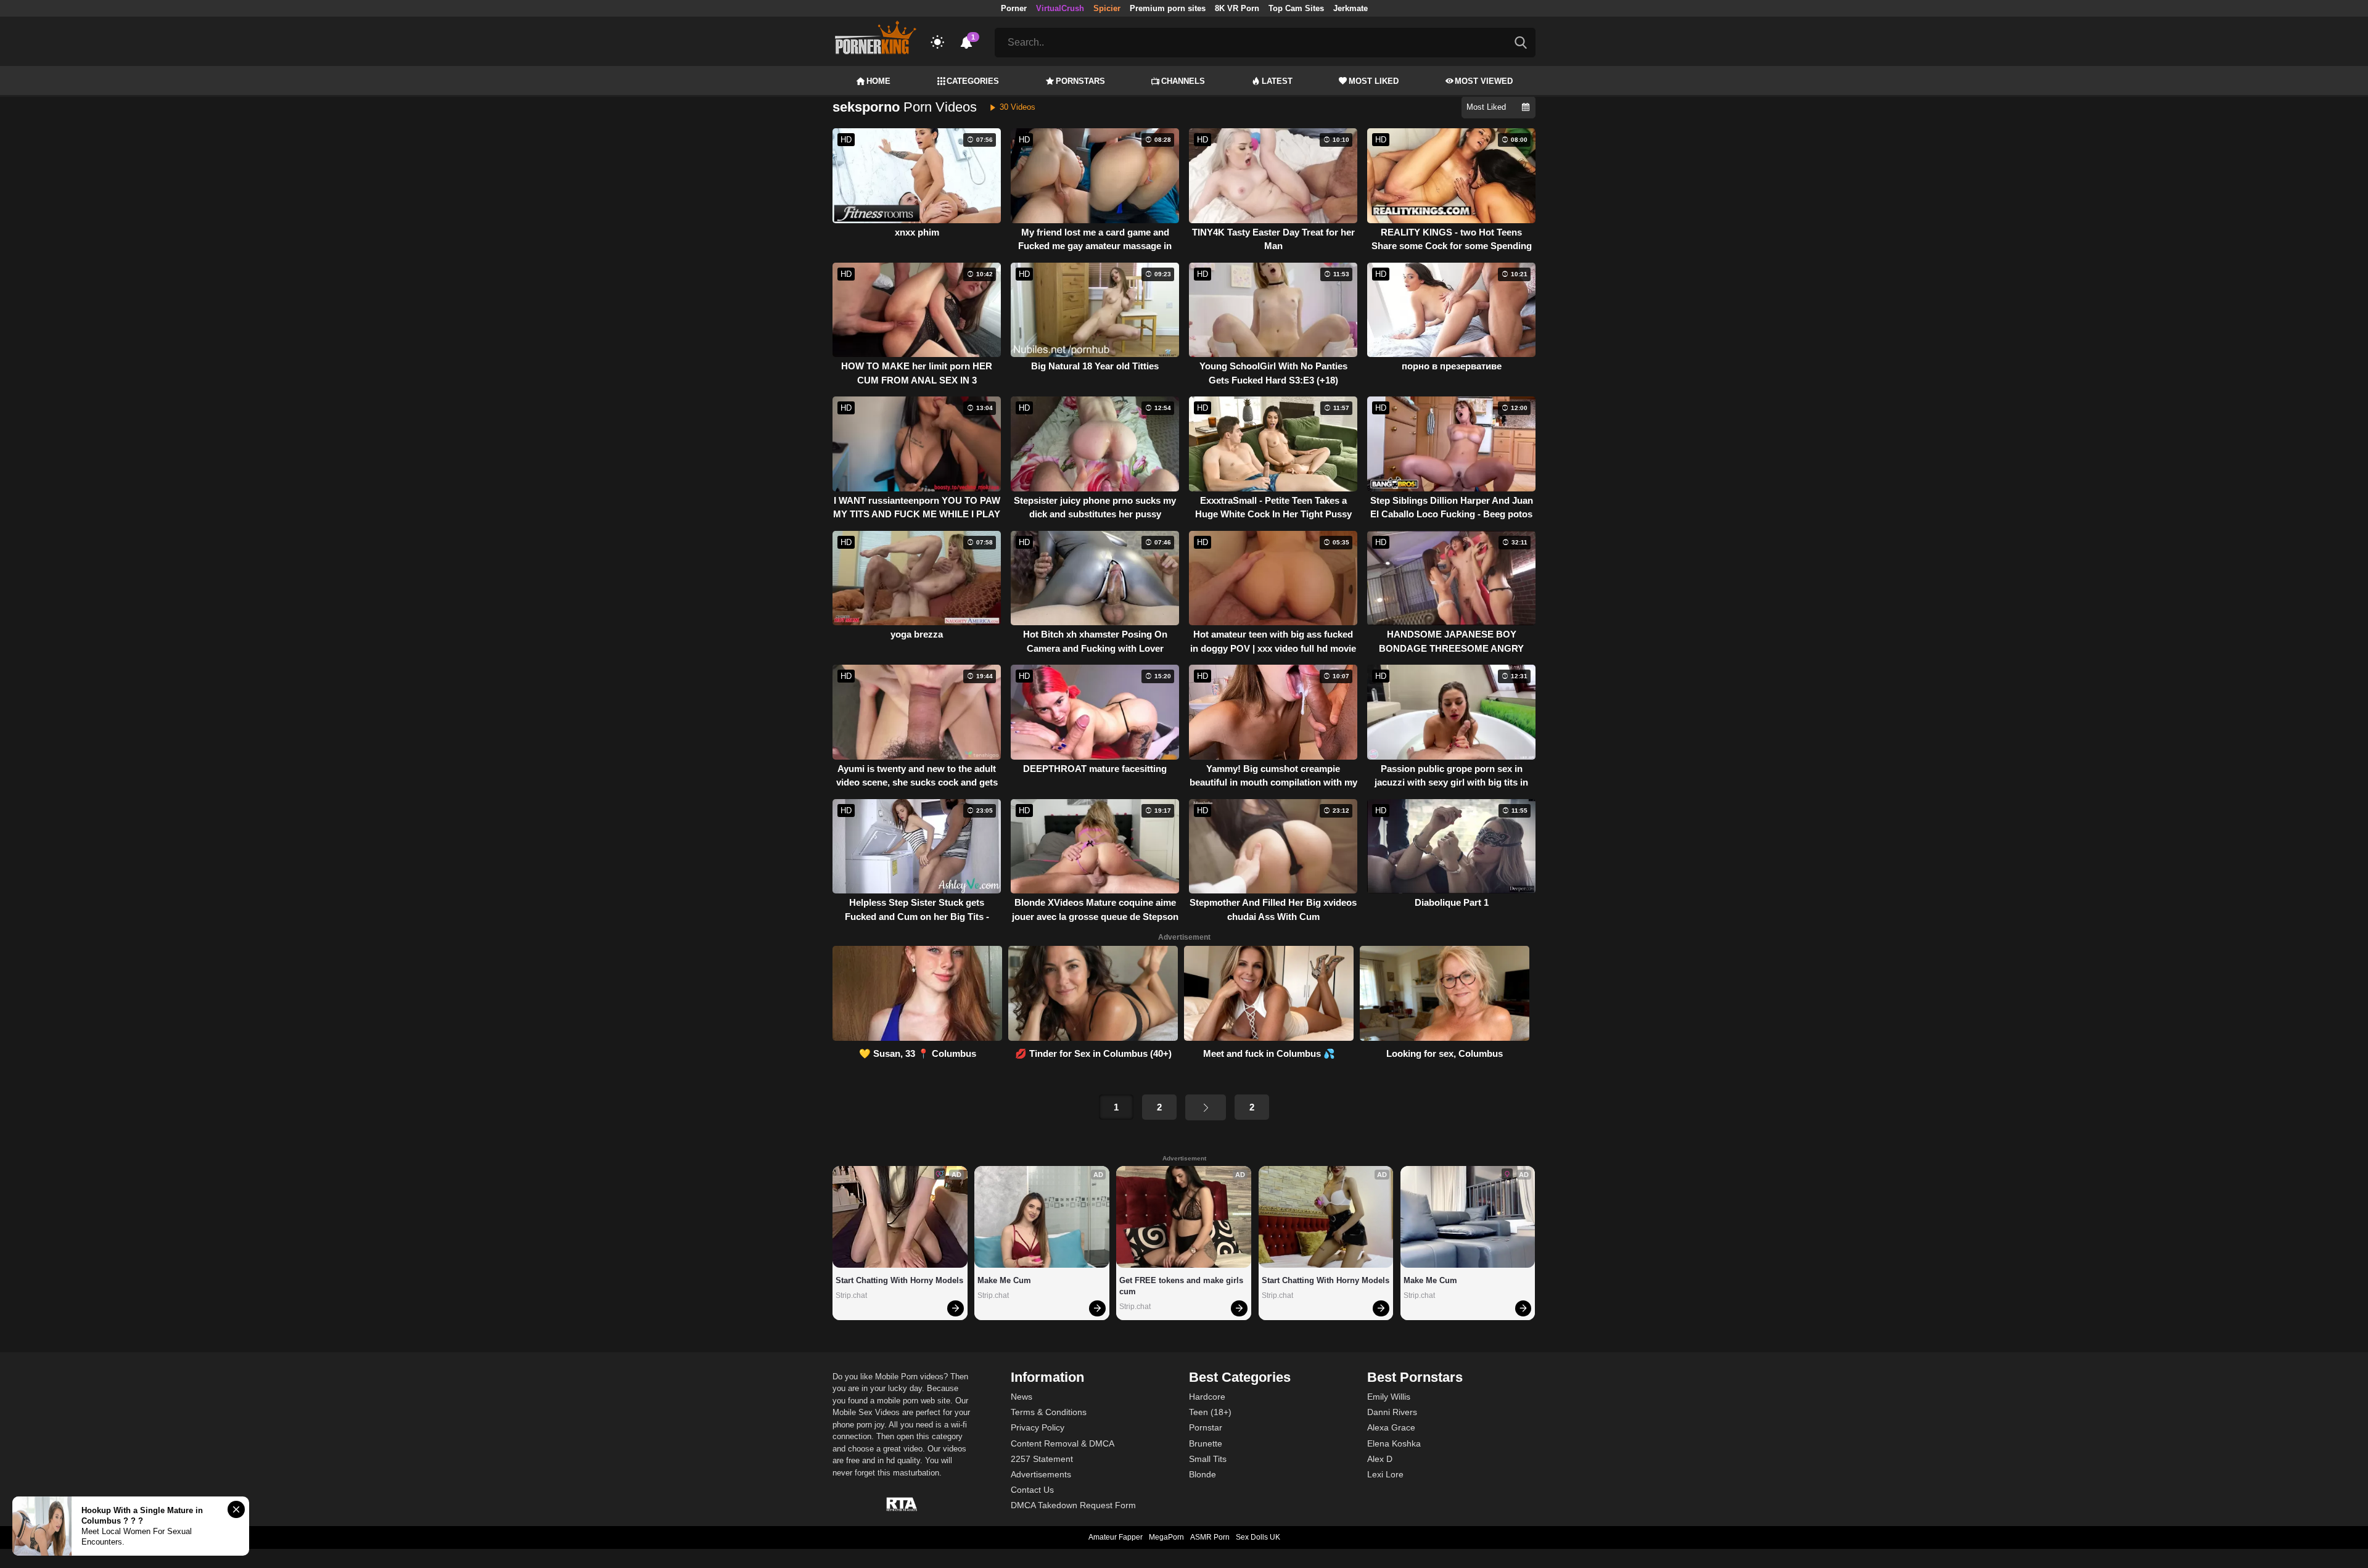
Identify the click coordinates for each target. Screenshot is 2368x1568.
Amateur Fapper (1116, 1537)
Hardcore (1207, 1397)
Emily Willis (1389, 1397)
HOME (878, 81)
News (1022, 1397)
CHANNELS (1183, 81)
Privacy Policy (1038, 1427)
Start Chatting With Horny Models (899, 1280)
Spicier (1107, 8)
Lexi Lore (1385, 1474)
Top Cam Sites (1296, 8)
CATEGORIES (973, 81)
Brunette (1206, 1443)
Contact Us (1032, 1490)
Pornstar (1206, 1427)
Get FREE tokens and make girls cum (1182, 1286)
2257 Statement (1042, 1459)
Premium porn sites (1168, 8)
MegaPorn (1166, 1537)
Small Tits (1208, 1459)
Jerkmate (1350, 8)
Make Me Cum (1004, 1280)
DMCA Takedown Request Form (1073, 1505)
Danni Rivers (1392, 1412)
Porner (1014, 8)
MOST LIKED (1374, 81)
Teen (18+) (1210, 1412)
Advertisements (1041, 1474)
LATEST (1277, 81)
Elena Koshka (1394, 1443)
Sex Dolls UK (1258, 1537)
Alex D (1380, 1459)
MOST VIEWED (1484, 81)
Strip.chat (851, 1295)
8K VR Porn (1237, 8)
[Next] (1206, 1107)
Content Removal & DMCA (1063, 1443)
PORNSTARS (1080, 81)
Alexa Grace (1391, 1427)
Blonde (1202, 1474)
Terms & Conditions (1049, 1412)
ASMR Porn (1210, 1537)
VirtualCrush (1060, 8)
